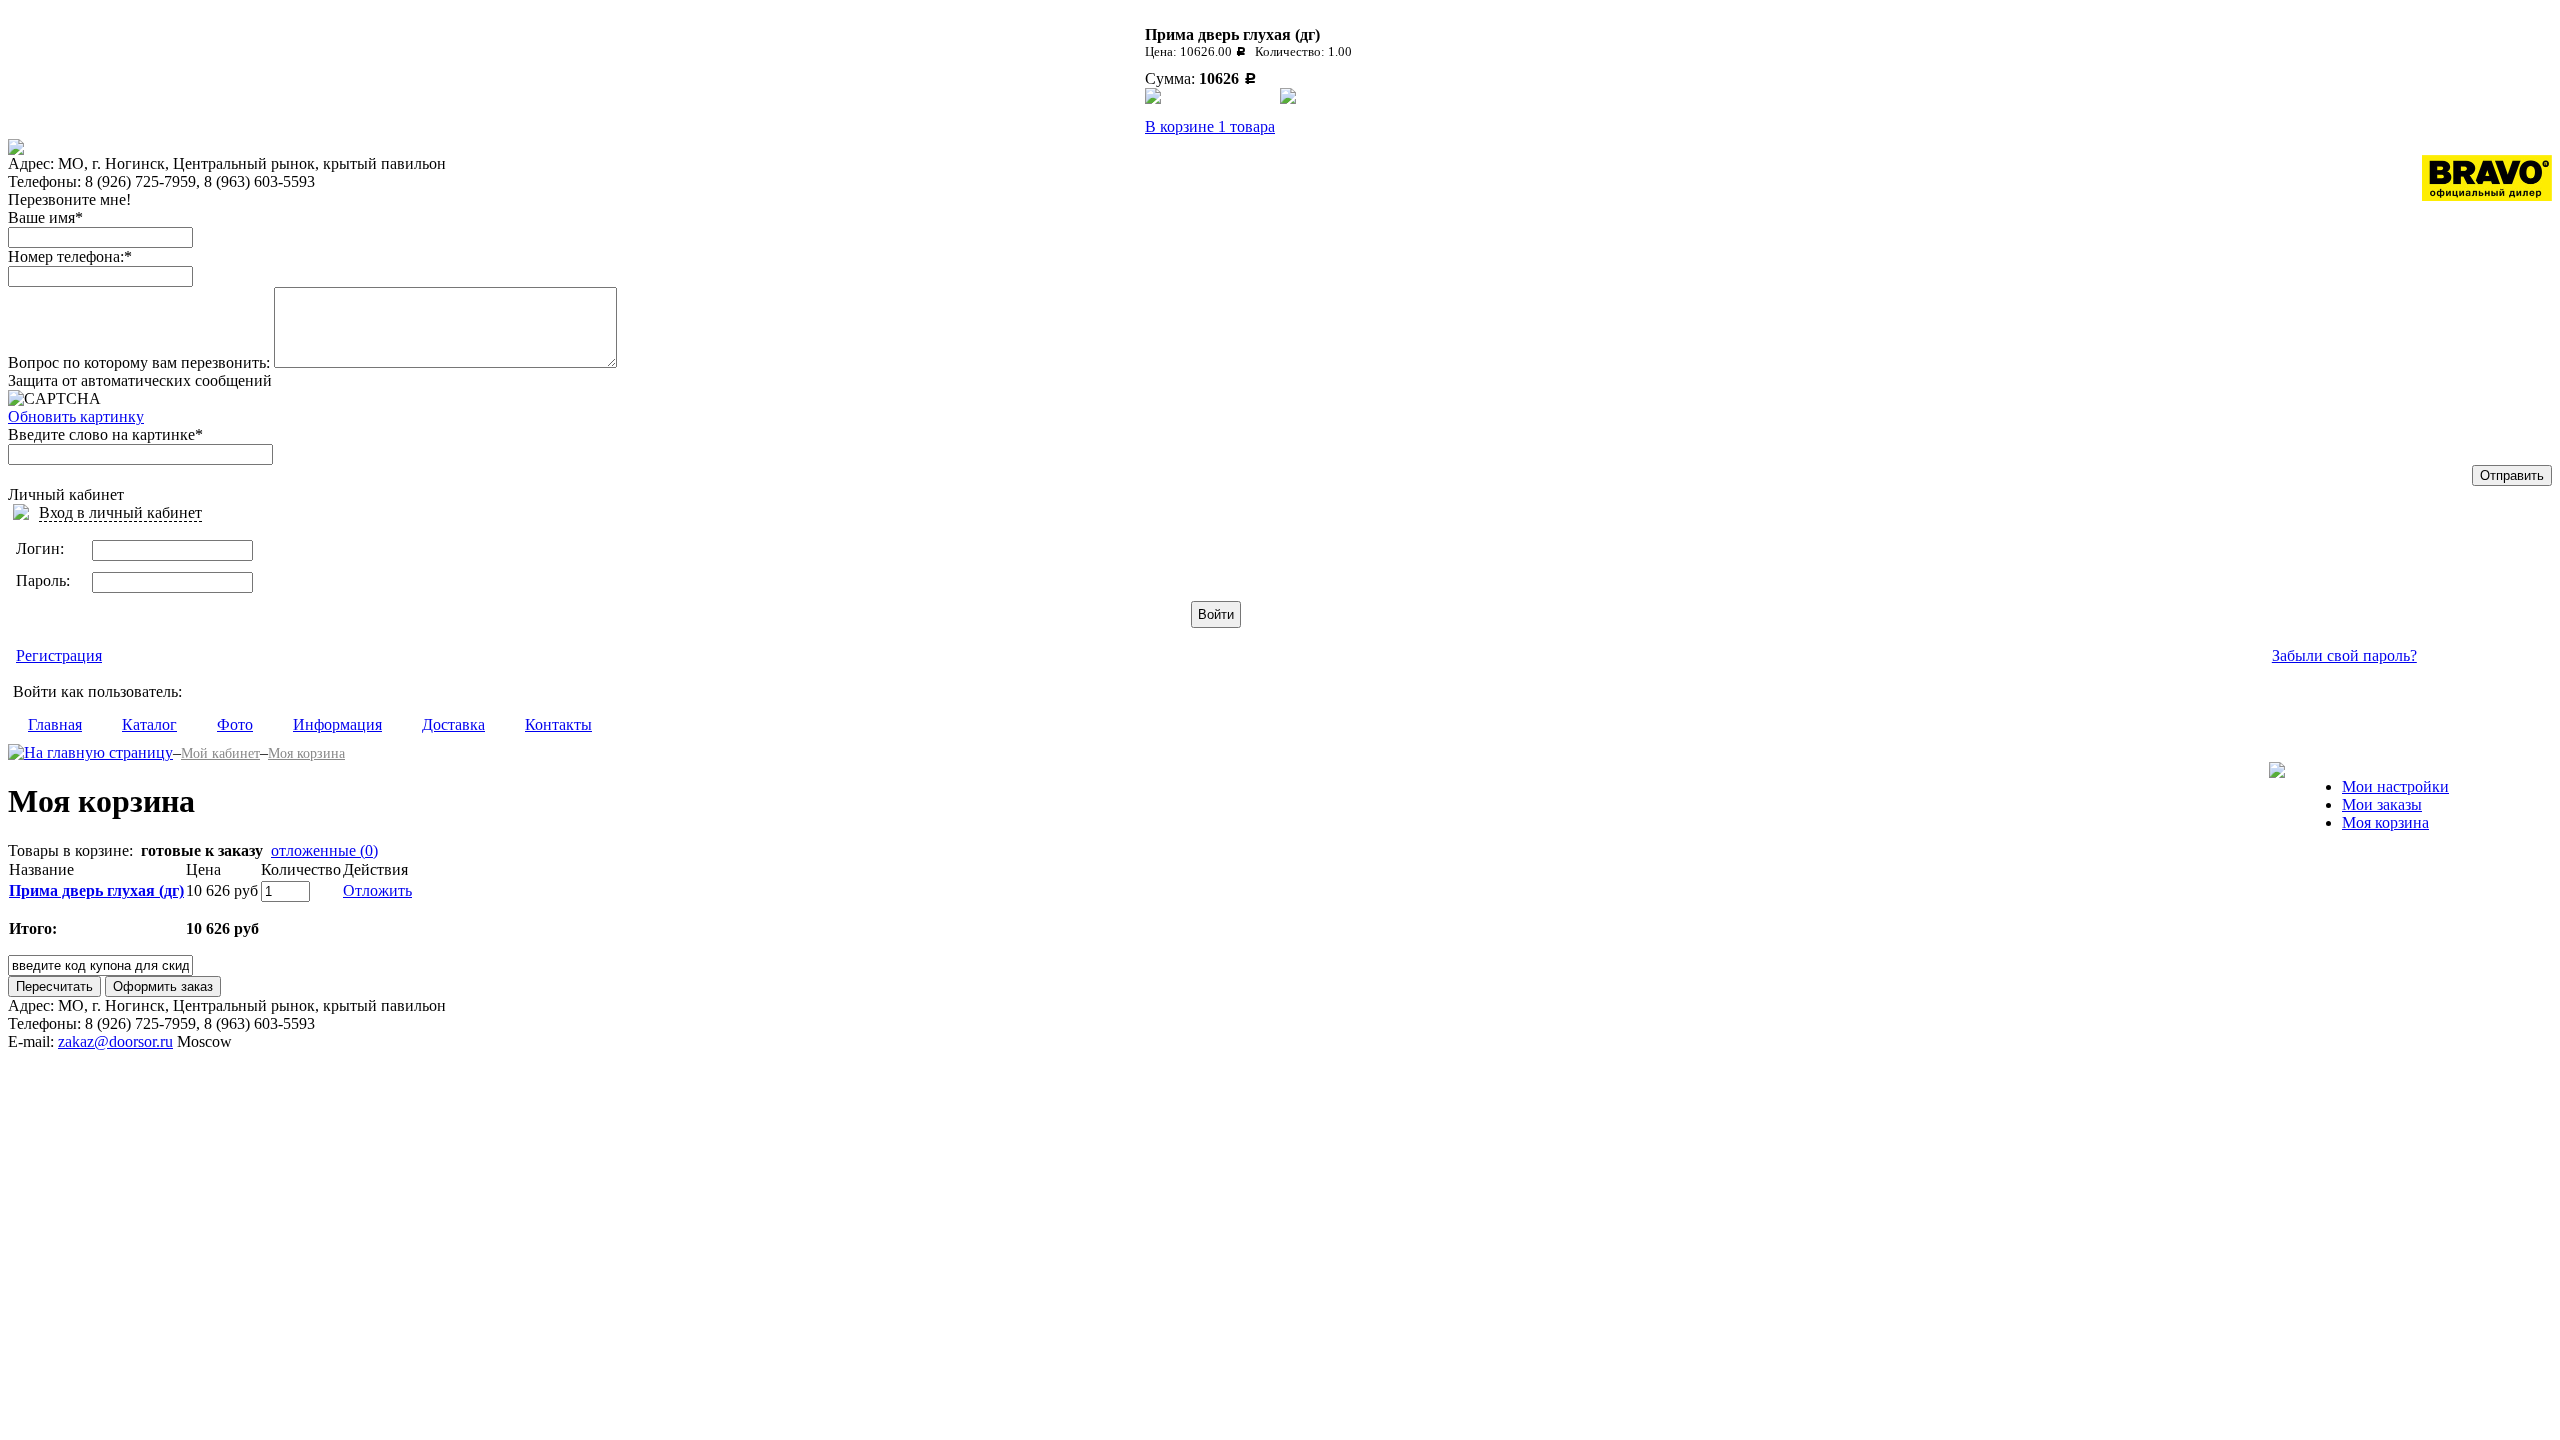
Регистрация (59, 655)
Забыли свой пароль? (2344, 655)
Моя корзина (306, 753)
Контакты (558, 724)
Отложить (377, 890)
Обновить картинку (76, 416)
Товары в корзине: (70, 850)
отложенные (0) (324, 850)
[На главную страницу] (90, 752)
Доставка (453, 724)
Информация (337, 724)
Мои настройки (2395, 786)
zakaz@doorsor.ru (115, 1041)
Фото (235, 724)
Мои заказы (2382, 804)
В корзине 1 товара (1210, 126)
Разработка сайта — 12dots (2433, 1011)
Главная (55, 724)
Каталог (149, 724)
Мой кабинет (220, 753)
